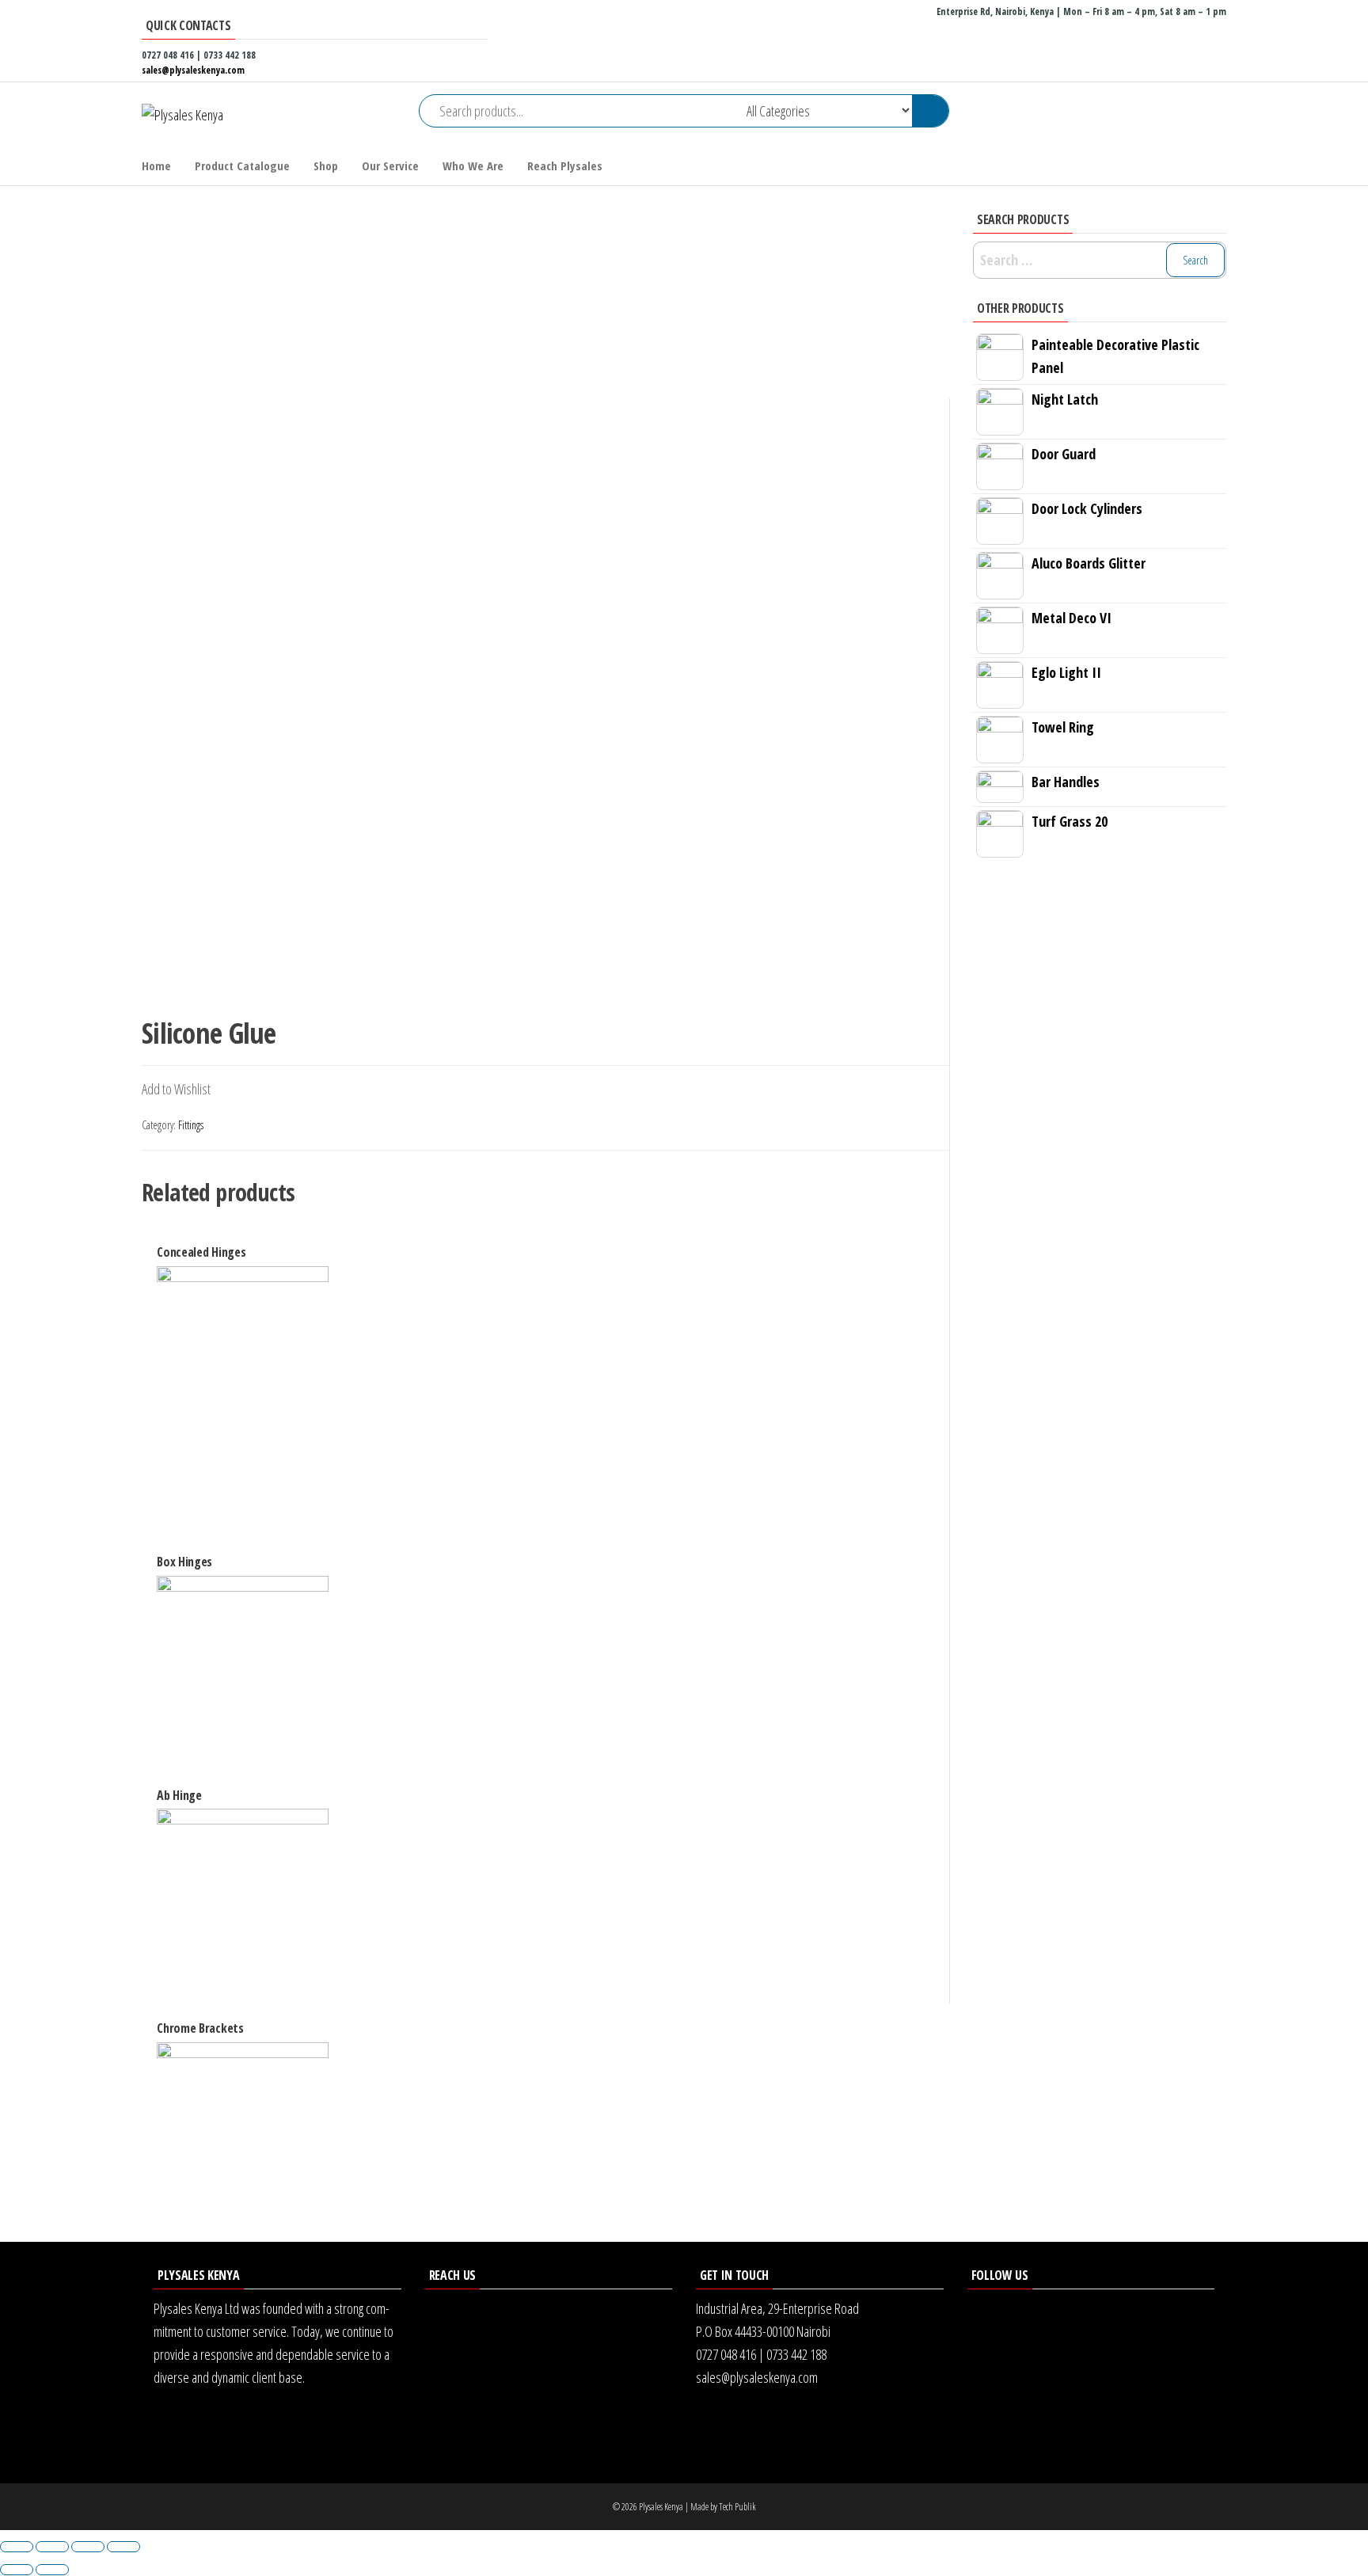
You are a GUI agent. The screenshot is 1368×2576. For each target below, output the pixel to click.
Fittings (191, 1125)
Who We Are (473, 166)
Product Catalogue (242, 166)
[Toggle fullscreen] (88, 2547)
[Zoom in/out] (123, 2547)
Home (156, 166)
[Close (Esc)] (17, 2547)
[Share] (52, 2547)
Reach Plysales (565, 166)
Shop (326, 166)
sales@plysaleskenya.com (193, 70)
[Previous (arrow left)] (17, 2570)
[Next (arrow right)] (52, 2570)
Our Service (390, 166)
